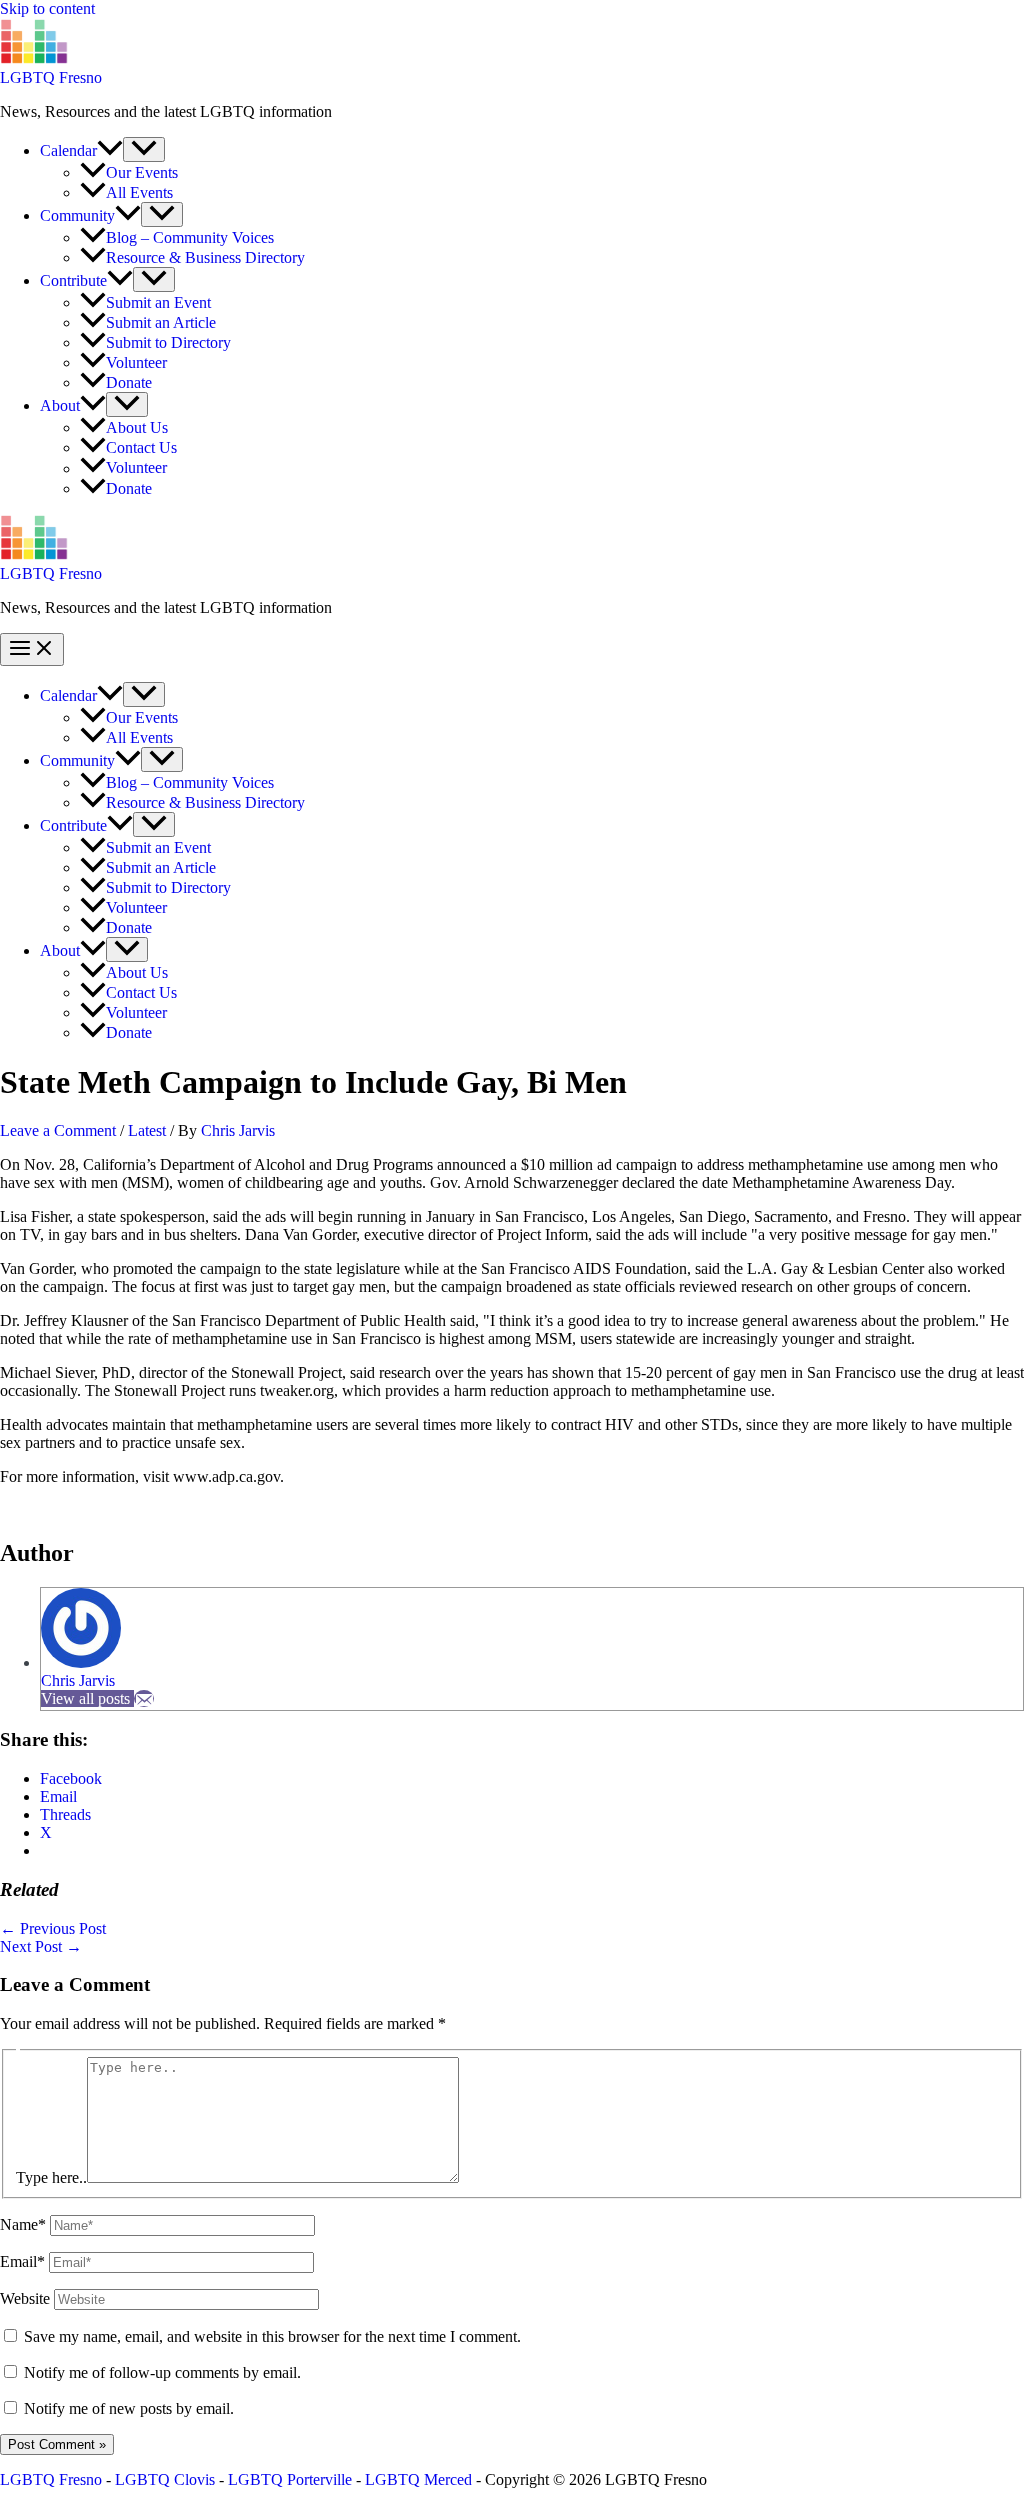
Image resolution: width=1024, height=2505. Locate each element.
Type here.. (51, 2177)
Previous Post (53, 1928)
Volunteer (136, 362)
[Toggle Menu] (144, 149)
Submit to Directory (168, 342)
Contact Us (141, 447)
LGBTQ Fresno (51, 77)
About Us (137, 427)
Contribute (73, 280)
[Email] (144, 1698)
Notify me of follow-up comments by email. (162, 2372)
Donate (129, 382)
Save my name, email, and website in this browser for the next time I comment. (272, 2336)
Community (77, 215)
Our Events (142, 172)
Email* (22, 2261)
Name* (23, 2224)
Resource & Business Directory (205, 257)
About (60, 405)
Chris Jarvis (78, 1680)
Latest (147, 1130)
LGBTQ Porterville (290, 2479)
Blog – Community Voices (190, 237)
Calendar (68, 150)
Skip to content (47, 8)
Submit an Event (158, 302)
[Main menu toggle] (32, 649)
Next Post (41, 1946)
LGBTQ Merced (418, 2479)
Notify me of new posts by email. (129, 2408)
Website (25, 2298)
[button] (110, 150)
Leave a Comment (58, 1130)
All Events (139, 192)
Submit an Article (161, 322)
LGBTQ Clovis (165, 2479)
